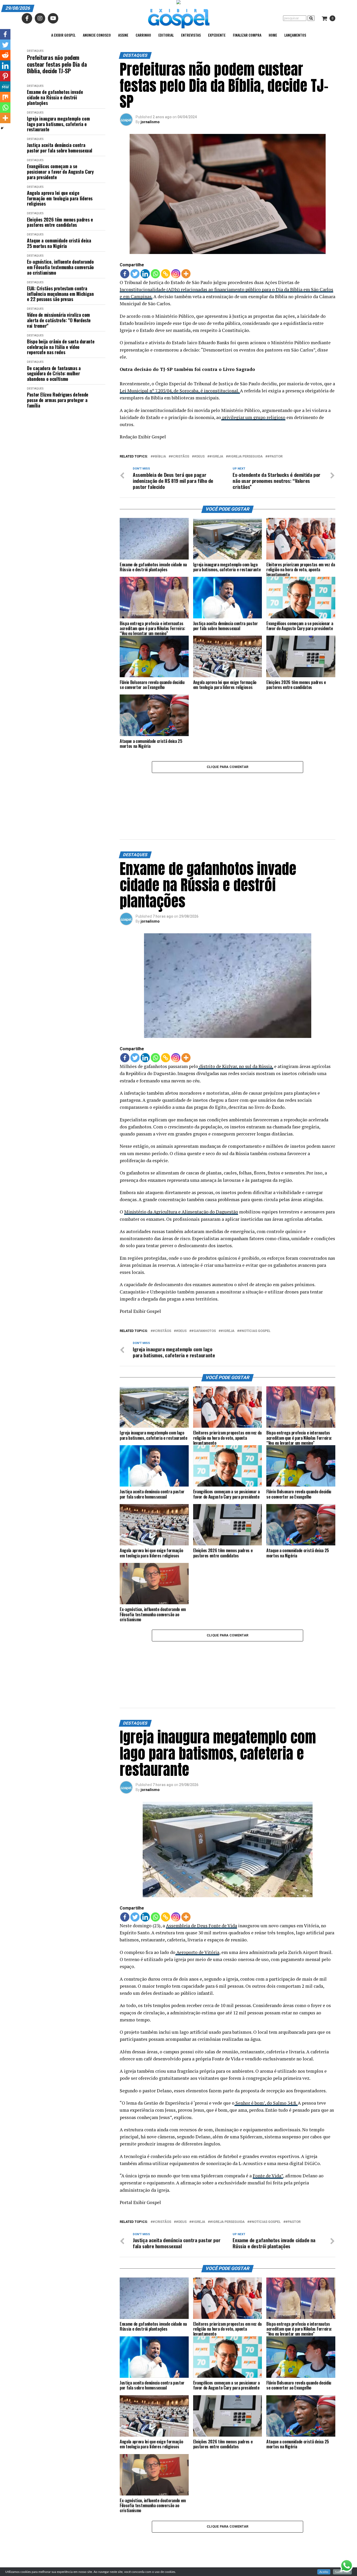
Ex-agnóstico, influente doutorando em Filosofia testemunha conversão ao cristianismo (60, 267)
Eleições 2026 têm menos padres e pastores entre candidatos (60, 222)
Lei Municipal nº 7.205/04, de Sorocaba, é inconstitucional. (180, 391)
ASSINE (123, 35)
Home (273, 35)
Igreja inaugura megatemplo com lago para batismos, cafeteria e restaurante (58, 124)
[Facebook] (125, 274)
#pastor (275, 457)
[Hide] (2, 128)
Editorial (166, 35)
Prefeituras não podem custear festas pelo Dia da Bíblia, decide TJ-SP (57, 64)
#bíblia (159, 457)
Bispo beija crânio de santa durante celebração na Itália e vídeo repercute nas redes (61, 347)
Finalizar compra (247, 35)
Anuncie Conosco (97, 35)
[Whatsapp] (155, 274)
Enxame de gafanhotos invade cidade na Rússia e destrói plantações (55, 97)
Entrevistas (191, 35)
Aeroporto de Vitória (197, 1866)
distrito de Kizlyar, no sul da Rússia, (236, 1023)
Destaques (35, 51)
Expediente (217, 35)
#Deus (199, 457)
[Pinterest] (5, 76)
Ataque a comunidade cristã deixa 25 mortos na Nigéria (59, 243)
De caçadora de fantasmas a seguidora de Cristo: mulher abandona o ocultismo (54, 374)
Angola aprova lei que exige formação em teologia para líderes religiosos (60, 198)
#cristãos (180, 457)
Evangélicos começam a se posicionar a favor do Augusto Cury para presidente (60, 172)
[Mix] (5, 97)
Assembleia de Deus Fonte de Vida (201, 1840)
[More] (186, 274)
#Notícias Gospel (255, 1288)
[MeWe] (5, 87)
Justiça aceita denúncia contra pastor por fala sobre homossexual (60, 148)
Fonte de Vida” (268, 2090)
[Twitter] (135, 274)
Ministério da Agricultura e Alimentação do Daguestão (181, 1169)
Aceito (324, 2572)
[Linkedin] (145, 274)
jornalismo (150, 122)
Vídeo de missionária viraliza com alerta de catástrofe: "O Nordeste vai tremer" (59, 320)
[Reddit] (5, 55)
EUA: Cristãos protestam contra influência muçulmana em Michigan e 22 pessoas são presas (60, 294)
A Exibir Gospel (63, 35)
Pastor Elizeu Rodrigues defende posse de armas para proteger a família (58, 400)
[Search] (311, 18)
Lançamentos (295, 35)
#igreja (216, 457)
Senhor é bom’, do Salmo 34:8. (266, 2017)
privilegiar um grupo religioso (253, 417)
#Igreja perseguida (245, 457)
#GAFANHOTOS (204, 1288)
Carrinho (143, 35)
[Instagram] (176, 274)
